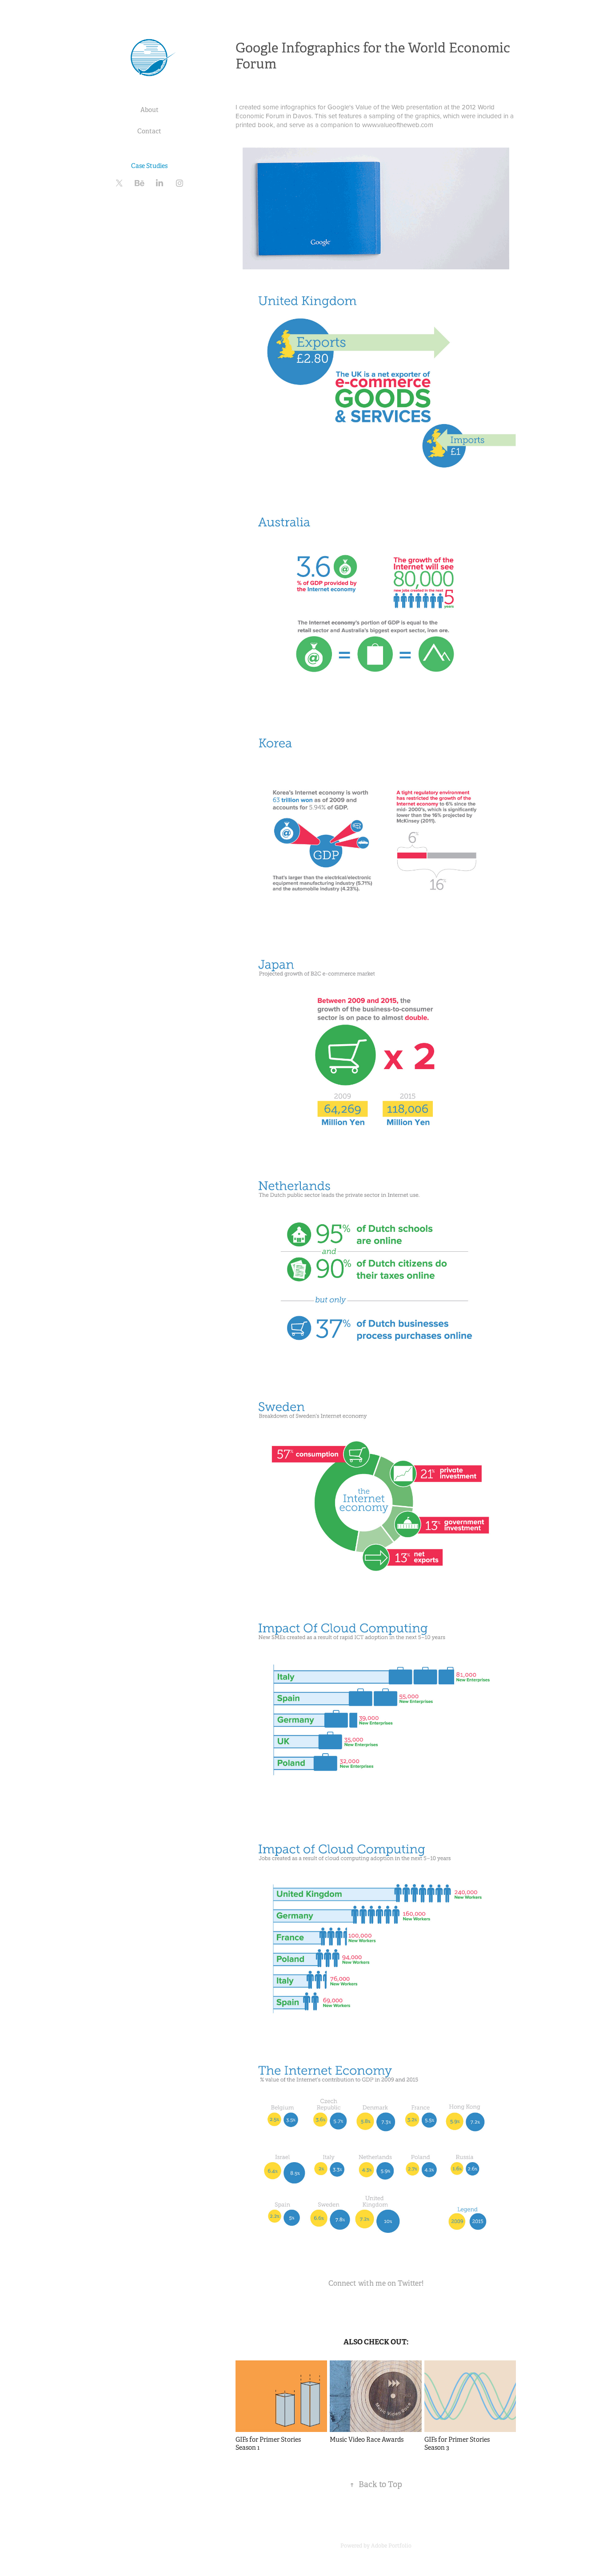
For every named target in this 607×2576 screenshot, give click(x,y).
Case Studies (149, 166)
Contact (149, 131)
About (150, 110)
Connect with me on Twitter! (376, 2283)
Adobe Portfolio (391, 2546)
